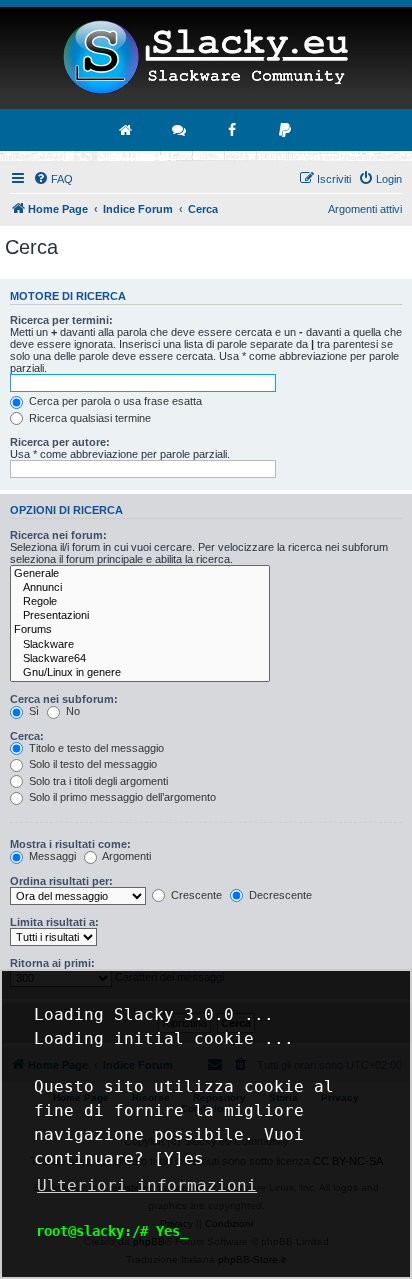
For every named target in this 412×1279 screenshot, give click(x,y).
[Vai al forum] (180, 130)
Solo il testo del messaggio (91, 764)
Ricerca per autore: (60, 442)
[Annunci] (140, 588)
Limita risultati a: (54, 922)
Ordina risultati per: (61, 881)
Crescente (195, 895)
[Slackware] (140, 645)
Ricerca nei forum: (58, 535)
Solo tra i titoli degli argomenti (97, 781)
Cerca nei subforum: (64, 699)
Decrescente (279, 895)
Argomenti (125, 856)
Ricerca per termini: (61, 320)
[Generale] (140, 574)
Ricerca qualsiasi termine (88, 418)
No (71, 711)
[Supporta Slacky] (286, 130)
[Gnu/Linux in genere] (140, 673)
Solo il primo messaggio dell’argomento (121, 797)
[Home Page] (206, 58)
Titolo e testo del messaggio (95, 748)
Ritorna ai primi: (52, 963)
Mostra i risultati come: (70, 844)
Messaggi (51, 856)
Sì (32, 711)
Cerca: (27, 736)
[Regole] (140, 602)
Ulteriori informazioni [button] (147, 1185)
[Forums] (140, 630)
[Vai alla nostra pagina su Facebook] (233, 130)
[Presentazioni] (140, 616)
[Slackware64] (140, 659)
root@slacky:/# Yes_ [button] (112, 1231)
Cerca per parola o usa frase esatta (114, 401)
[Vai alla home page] (127, 130)
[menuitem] (53, 179)
